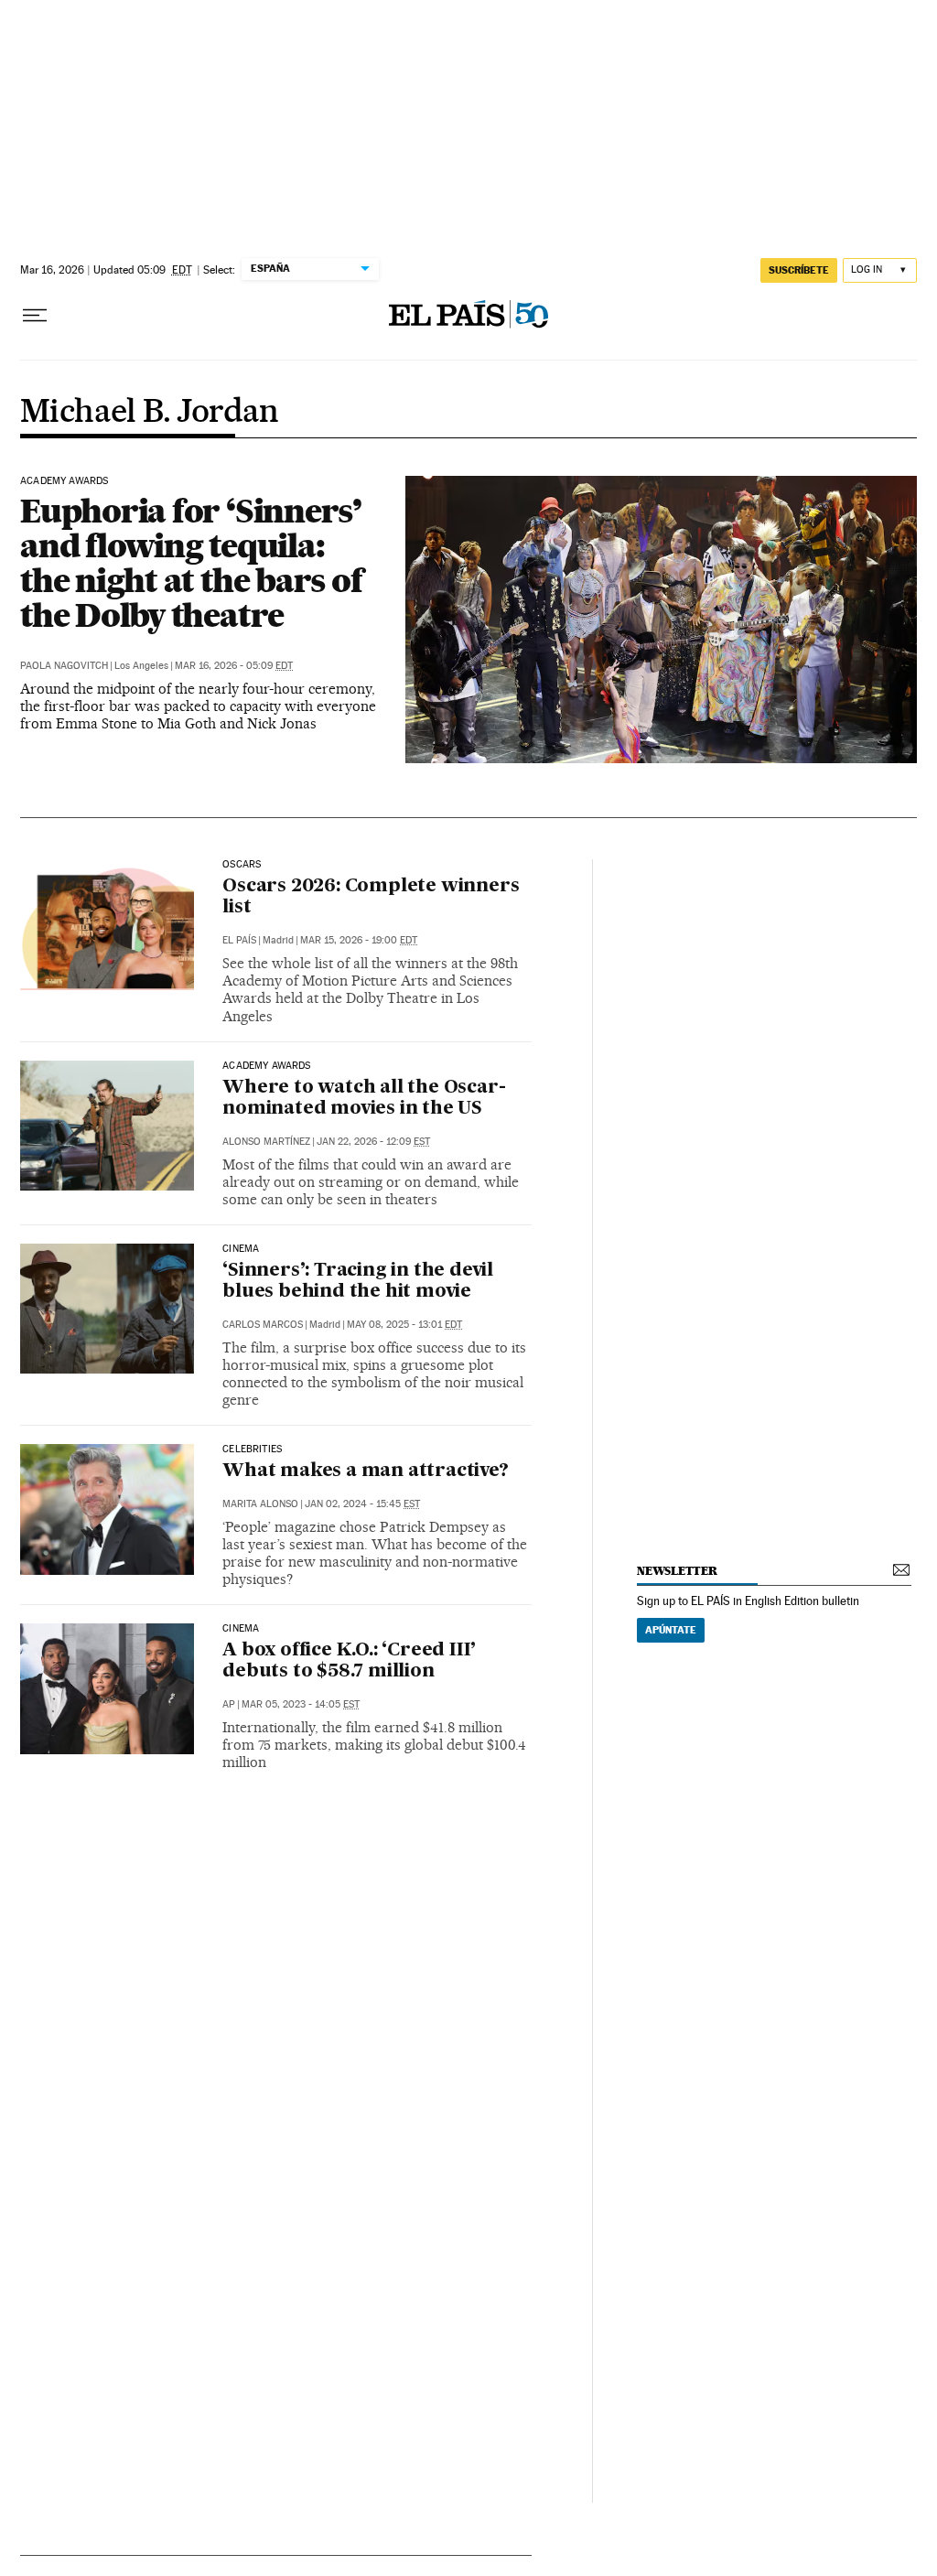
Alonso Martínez (266, 1142)
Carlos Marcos (263, 1325)
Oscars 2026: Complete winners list (371, 897)
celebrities (252, 1450)
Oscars (242, 865)
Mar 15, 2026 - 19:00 (359, 940)
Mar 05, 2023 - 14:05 (301, 1704)
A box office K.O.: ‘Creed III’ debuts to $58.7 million (349, 1661)
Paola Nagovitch (64, 666)
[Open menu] (35, 316)
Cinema (241, 1249)
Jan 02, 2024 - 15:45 (362, 1504)
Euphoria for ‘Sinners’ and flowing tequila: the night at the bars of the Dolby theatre (191, 563)
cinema (241, 1629)
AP (229, 1704)
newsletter (677, 1571)
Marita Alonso (260, 1504)
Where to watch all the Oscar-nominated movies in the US (364, 1099)
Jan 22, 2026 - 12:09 (373, 1142)
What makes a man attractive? (365, 1471)
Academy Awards (65, 481)
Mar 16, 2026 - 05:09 (234, 666)
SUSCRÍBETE (799, 270)
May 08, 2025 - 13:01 (404, 1325)
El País (239, 940)
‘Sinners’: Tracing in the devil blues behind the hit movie (358, 1282)
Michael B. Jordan (150, 413)
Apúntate (671, 1630)
